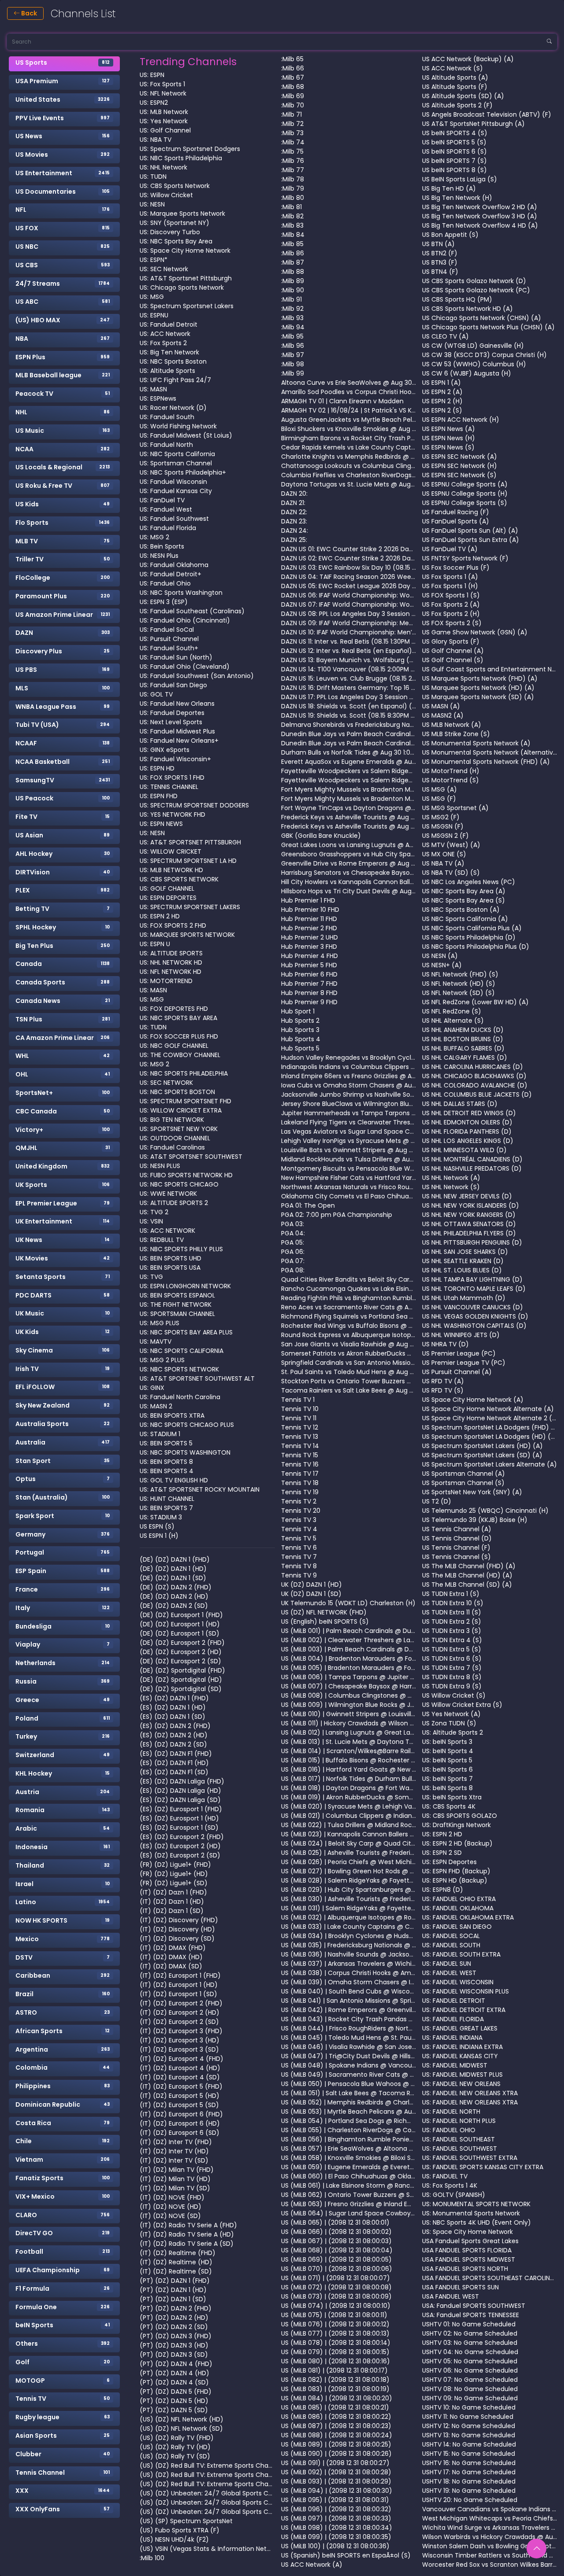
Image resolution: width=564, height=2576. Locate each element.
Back (28, 13)
